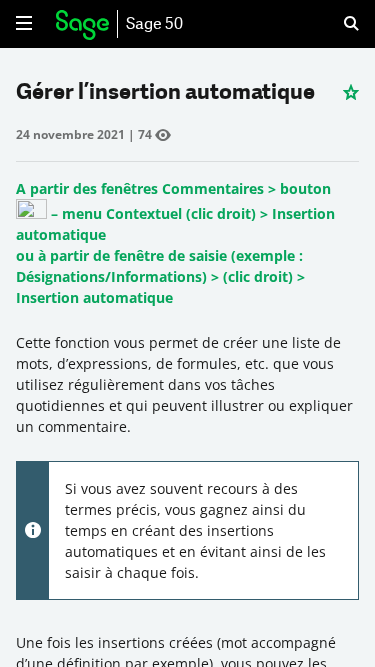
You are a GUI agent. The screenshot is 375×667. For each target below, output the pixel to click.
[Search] (339, 24)
